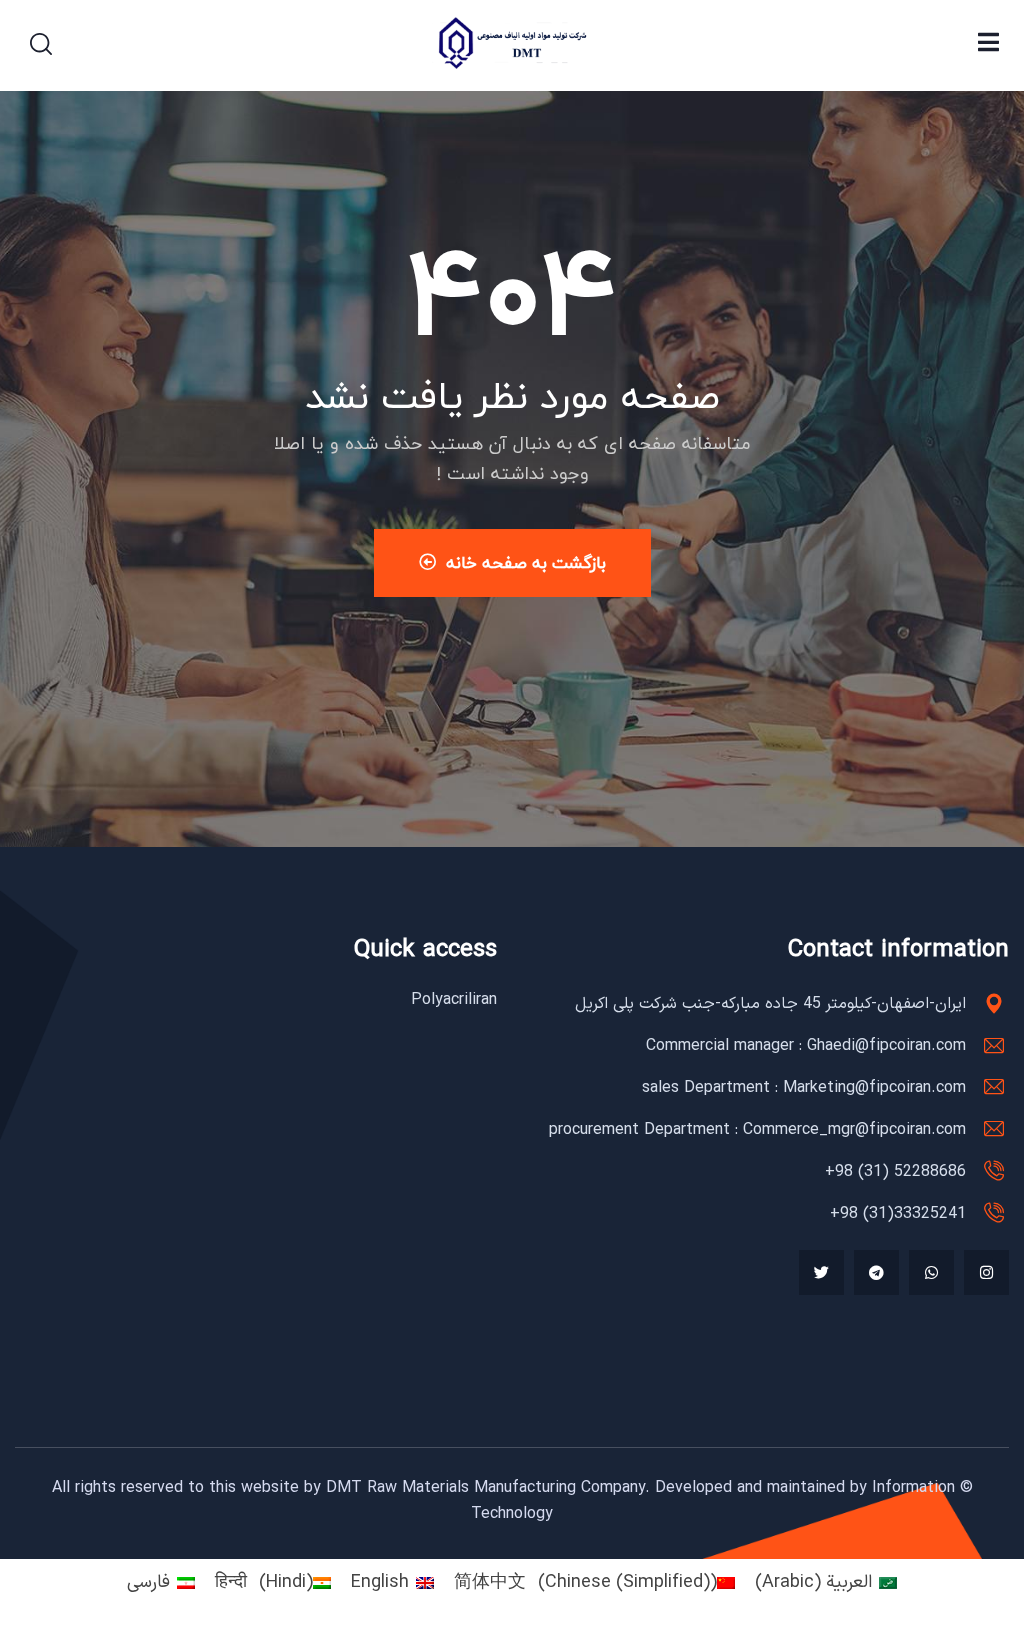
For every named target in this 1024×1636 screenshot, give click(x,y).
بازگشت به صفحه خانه (526, 562)
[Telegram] (876, 1272)
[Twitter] (821, 1272)
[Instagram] (986, 1272)
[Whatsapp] (931, 1272)
